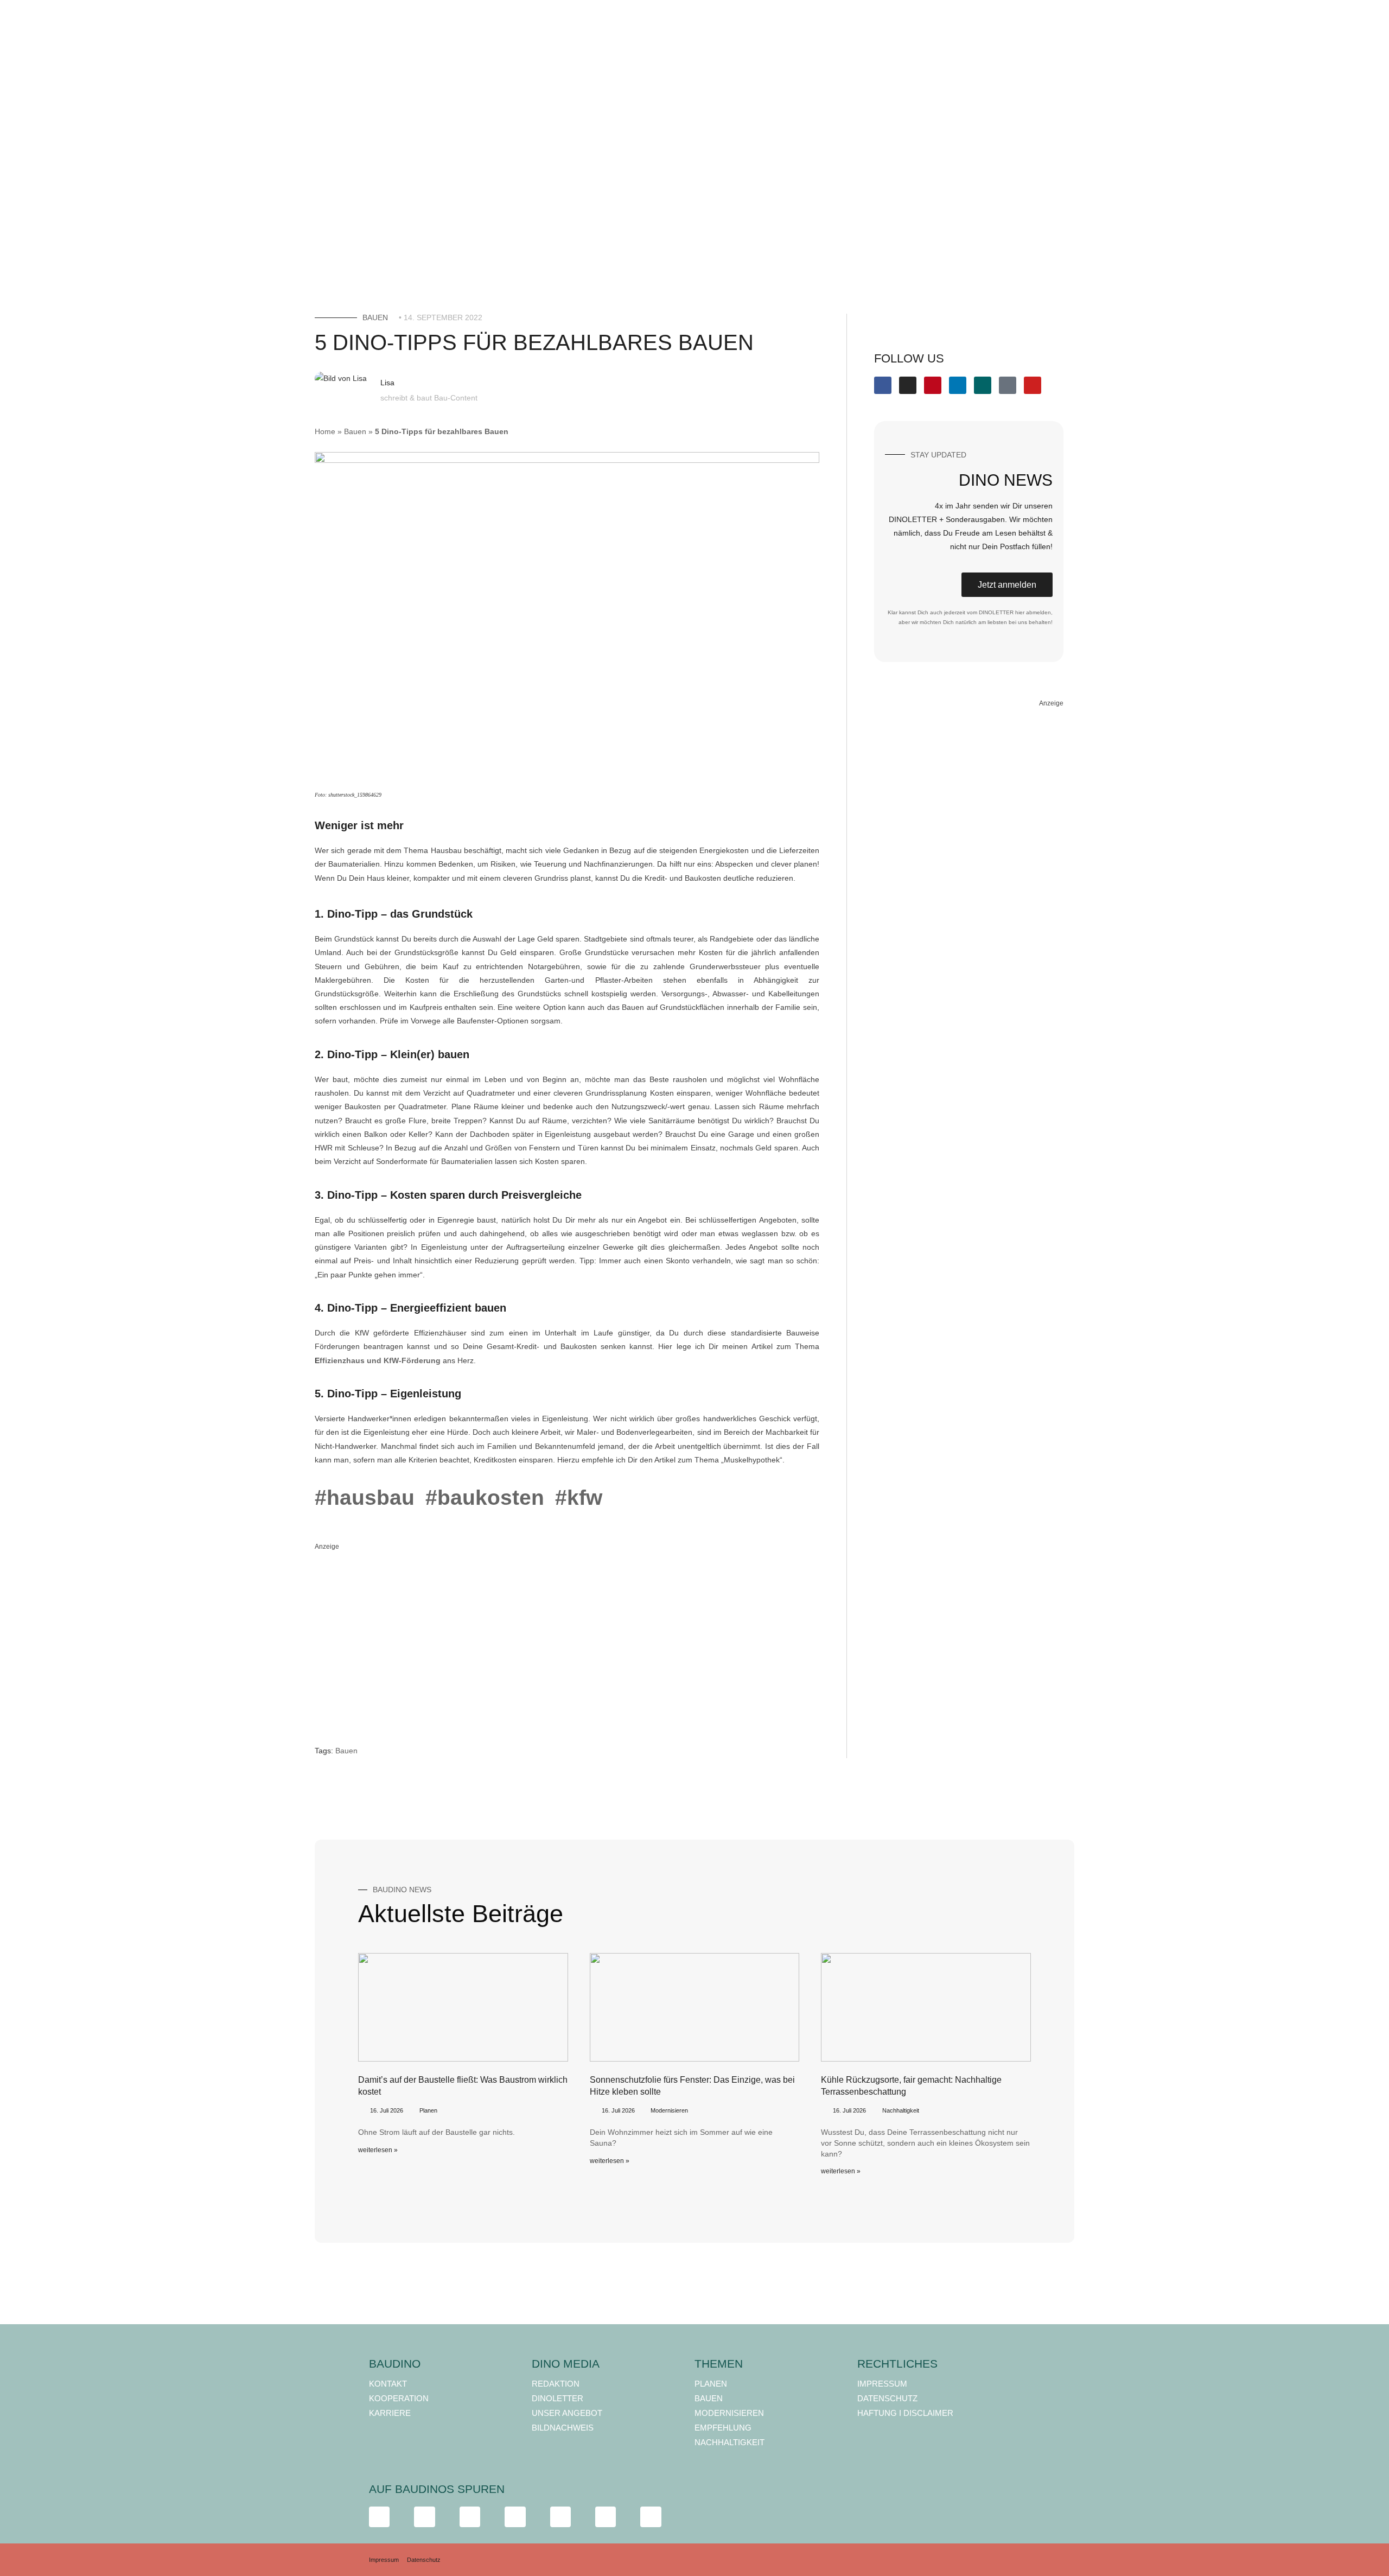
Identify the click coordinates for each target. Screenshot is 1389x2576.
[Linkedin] (958, 385)
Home (325, 431)
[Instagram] (908, 385)
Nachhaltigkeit (901, 2110)
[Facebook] (883, 385)
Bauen (375, 317)
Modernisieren (669, 2110)
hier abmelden (1033, 612)
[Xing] (983, 385)
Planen (428, 2110)
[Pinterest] (933, 385)
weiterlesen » (378, 2150)
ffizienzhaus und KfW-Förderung (380, 1360)
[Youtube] (1033, 385)
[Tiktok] (1008, 385)
